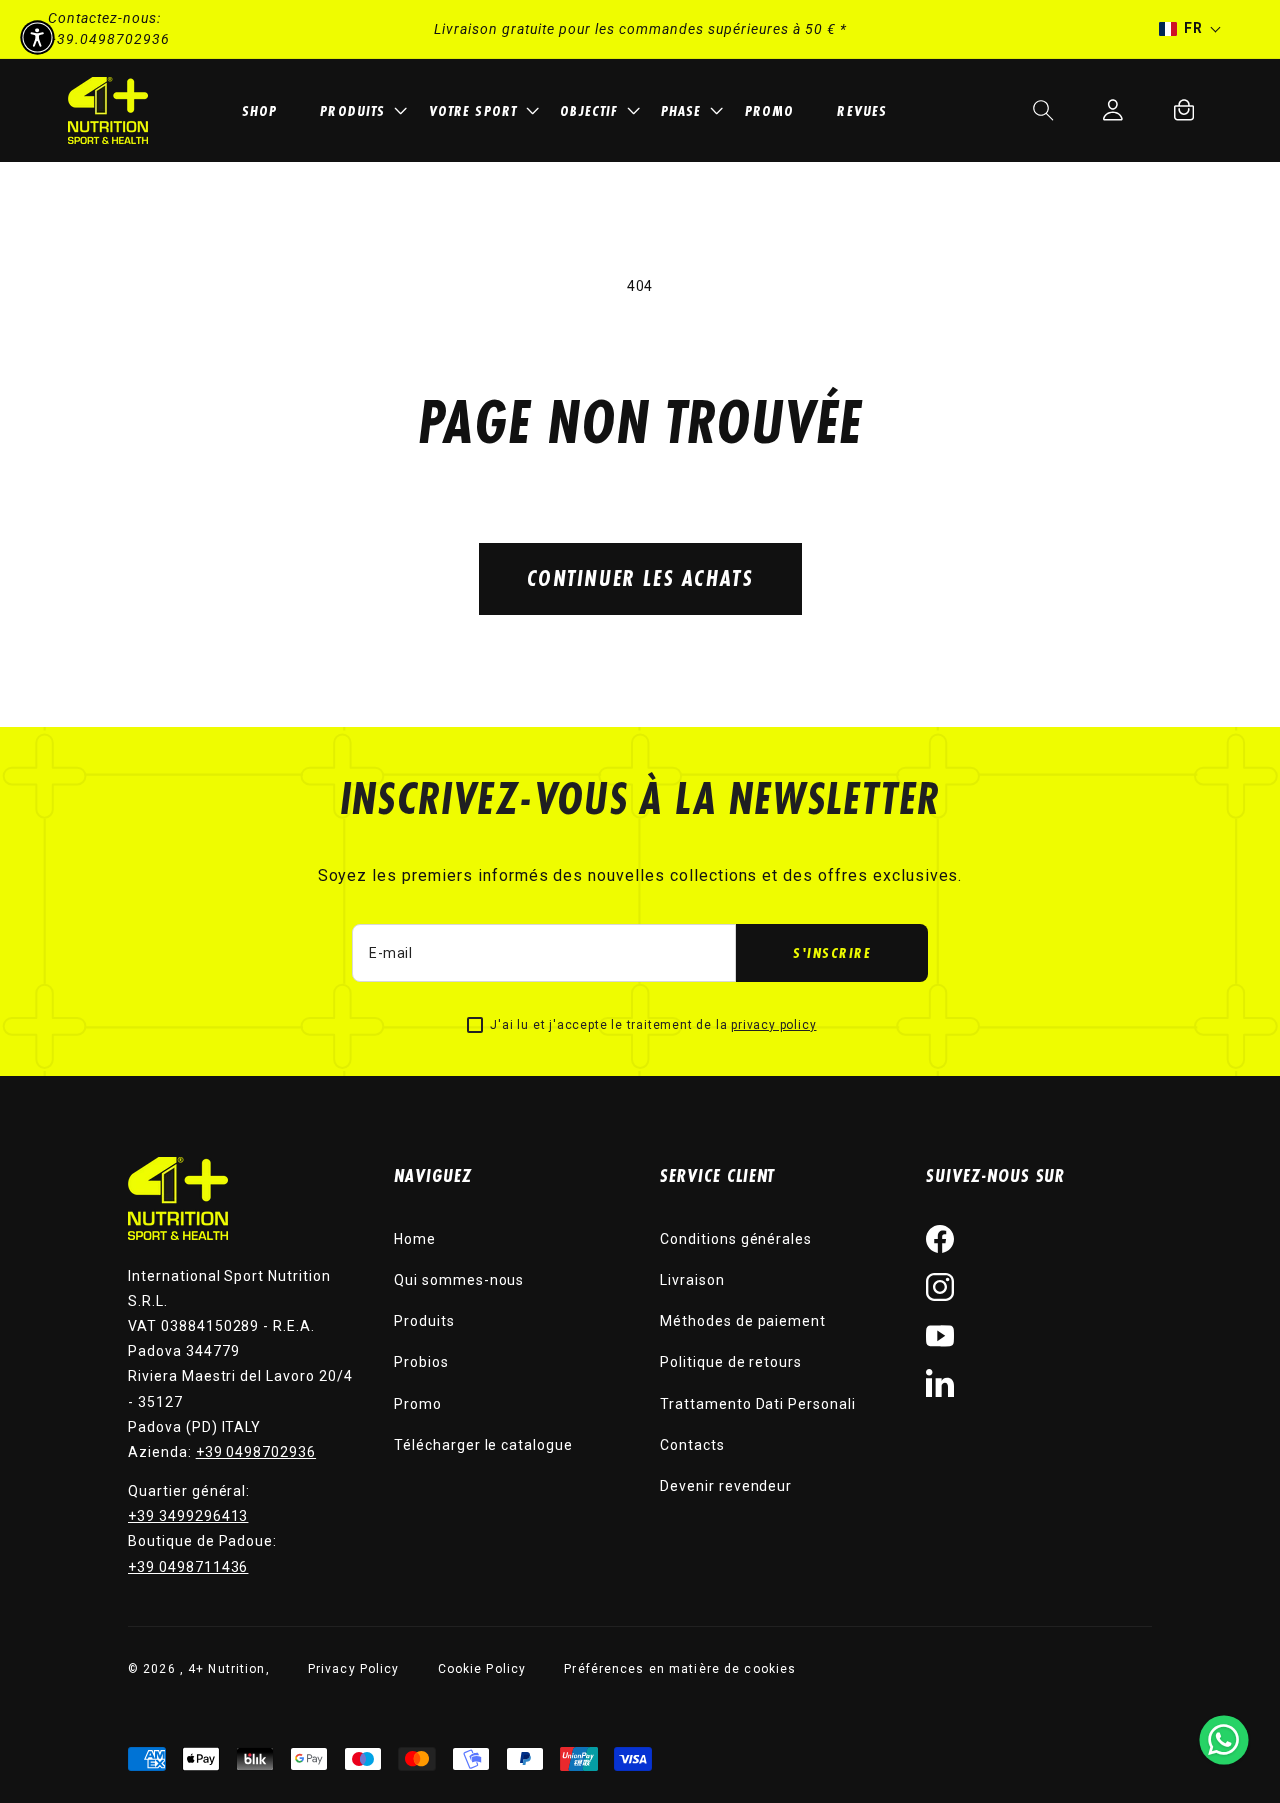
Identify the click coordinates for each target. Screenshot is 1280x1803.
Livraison (692, 1280)
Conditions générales (736, 1239)
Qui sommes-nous (459, 1280)
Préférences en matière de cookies (680, 1669)
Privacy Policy (354, 1669)
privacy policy (773, 1025)
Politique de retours (731, 1362)
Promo (418, 1404)
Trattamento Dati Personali (758, 1404)
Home (415, 1239)
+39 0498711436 (188, 1567)
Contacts (692, 1445)
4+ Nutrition (226, 1669)
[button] (366, 110)
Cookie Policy (482, 1669)
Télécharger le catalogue (483, 1445)
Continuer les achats (640, 577)
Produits (424, 1321)
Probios (421, 1362)
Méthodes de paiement (743, 1321)
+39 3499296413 (188, 1516)
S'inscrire (832, 952)
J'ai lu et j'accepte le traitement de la (653, 1025)
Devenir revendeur (726, 1486)
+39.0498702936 (109, 39)
